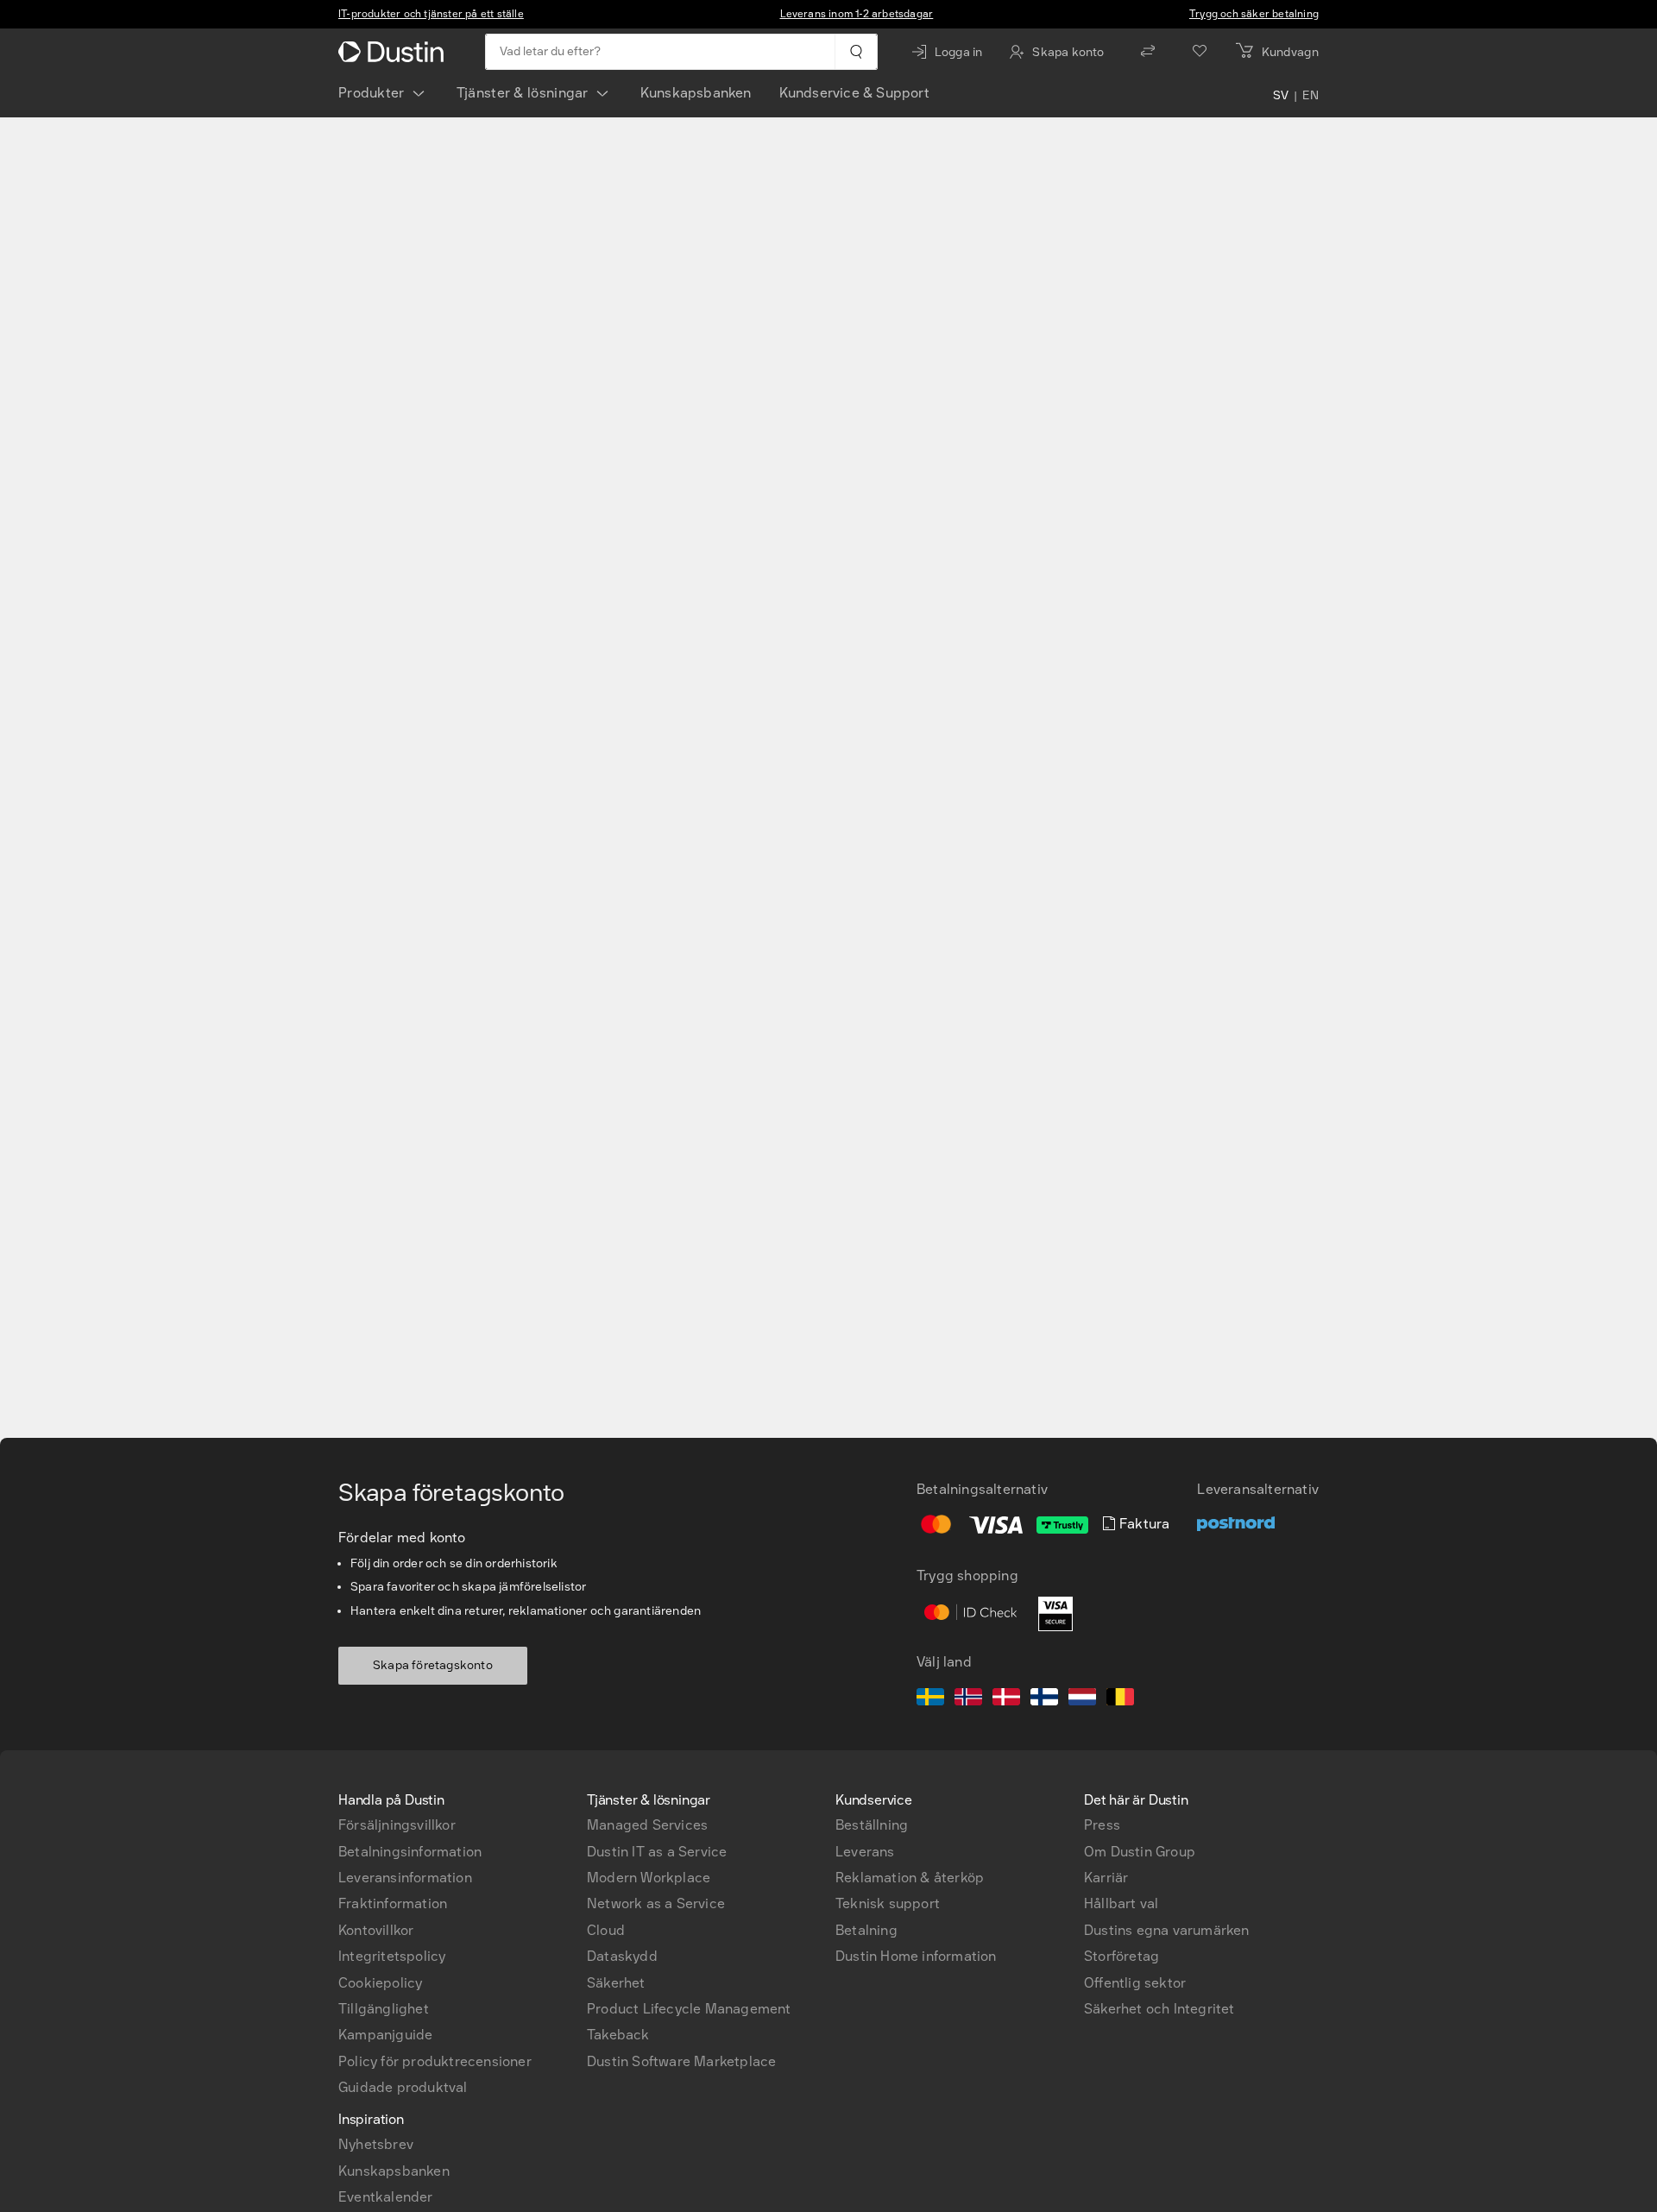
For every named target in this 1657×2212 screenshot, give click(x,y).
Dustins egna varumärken (1167, 1930)
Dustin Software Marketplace (681, 2061)
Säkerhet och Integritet (1159, 2009)
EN (1310, 97)
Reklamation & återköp (910, 1878)
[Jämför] (1148, 52)
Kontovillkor (376, 1930)
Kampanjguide (385, 2035)
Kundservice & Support (854, 93)
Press (1102, 1825)
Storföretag (1121, 1956)
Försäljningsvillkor (397, 1825)
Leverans (865, 1852)
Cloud (606, 1930)
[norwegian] (968, 1699)
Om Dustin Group (1140, 1852)
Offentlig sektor (1135, 1983)
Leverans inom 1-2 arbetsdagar (857, 14)
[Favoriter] (1200, 52)
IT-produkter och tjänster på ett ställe (431, 14)
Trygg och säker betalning (1254, 14)
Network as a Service (656, 1903)
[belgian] (1120, 1699)
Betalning (866, 1930)
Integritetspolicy (392, 1956)
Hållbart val (1121, 1903)
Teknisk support (888, 1903)
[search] (856, 52)
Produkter (372, 93)
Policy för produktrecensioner (435, 2061)
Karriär (1106, 1878)
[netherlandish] (1082, 1699)
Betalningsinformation (410, 1852)
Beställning (872, 1825)
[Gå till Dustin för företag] (394, 52)
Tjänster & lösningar (523, 93)
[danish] (1006, 1699)
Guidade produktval (403, 2087)
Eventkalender (386, 2197)
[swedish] (930, 1699)
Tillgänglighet (384, 2009)
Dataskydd (622, 1956)
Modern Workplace (649, 1878)
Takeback (618, 2035)
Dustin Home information (916, 1956)
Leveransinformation (405, 1878)
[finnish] (1044, 1699)
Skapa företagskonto (433, 1665)
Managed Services (647, 1825)
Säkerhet (616, 1983)
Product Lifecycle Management (689, 2009)
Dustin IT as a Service (657, 1852)
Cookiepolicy (380, 1983)
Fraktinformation (393, 1903)
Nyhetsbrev (376, 2144)
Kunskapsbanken (696, 93)
